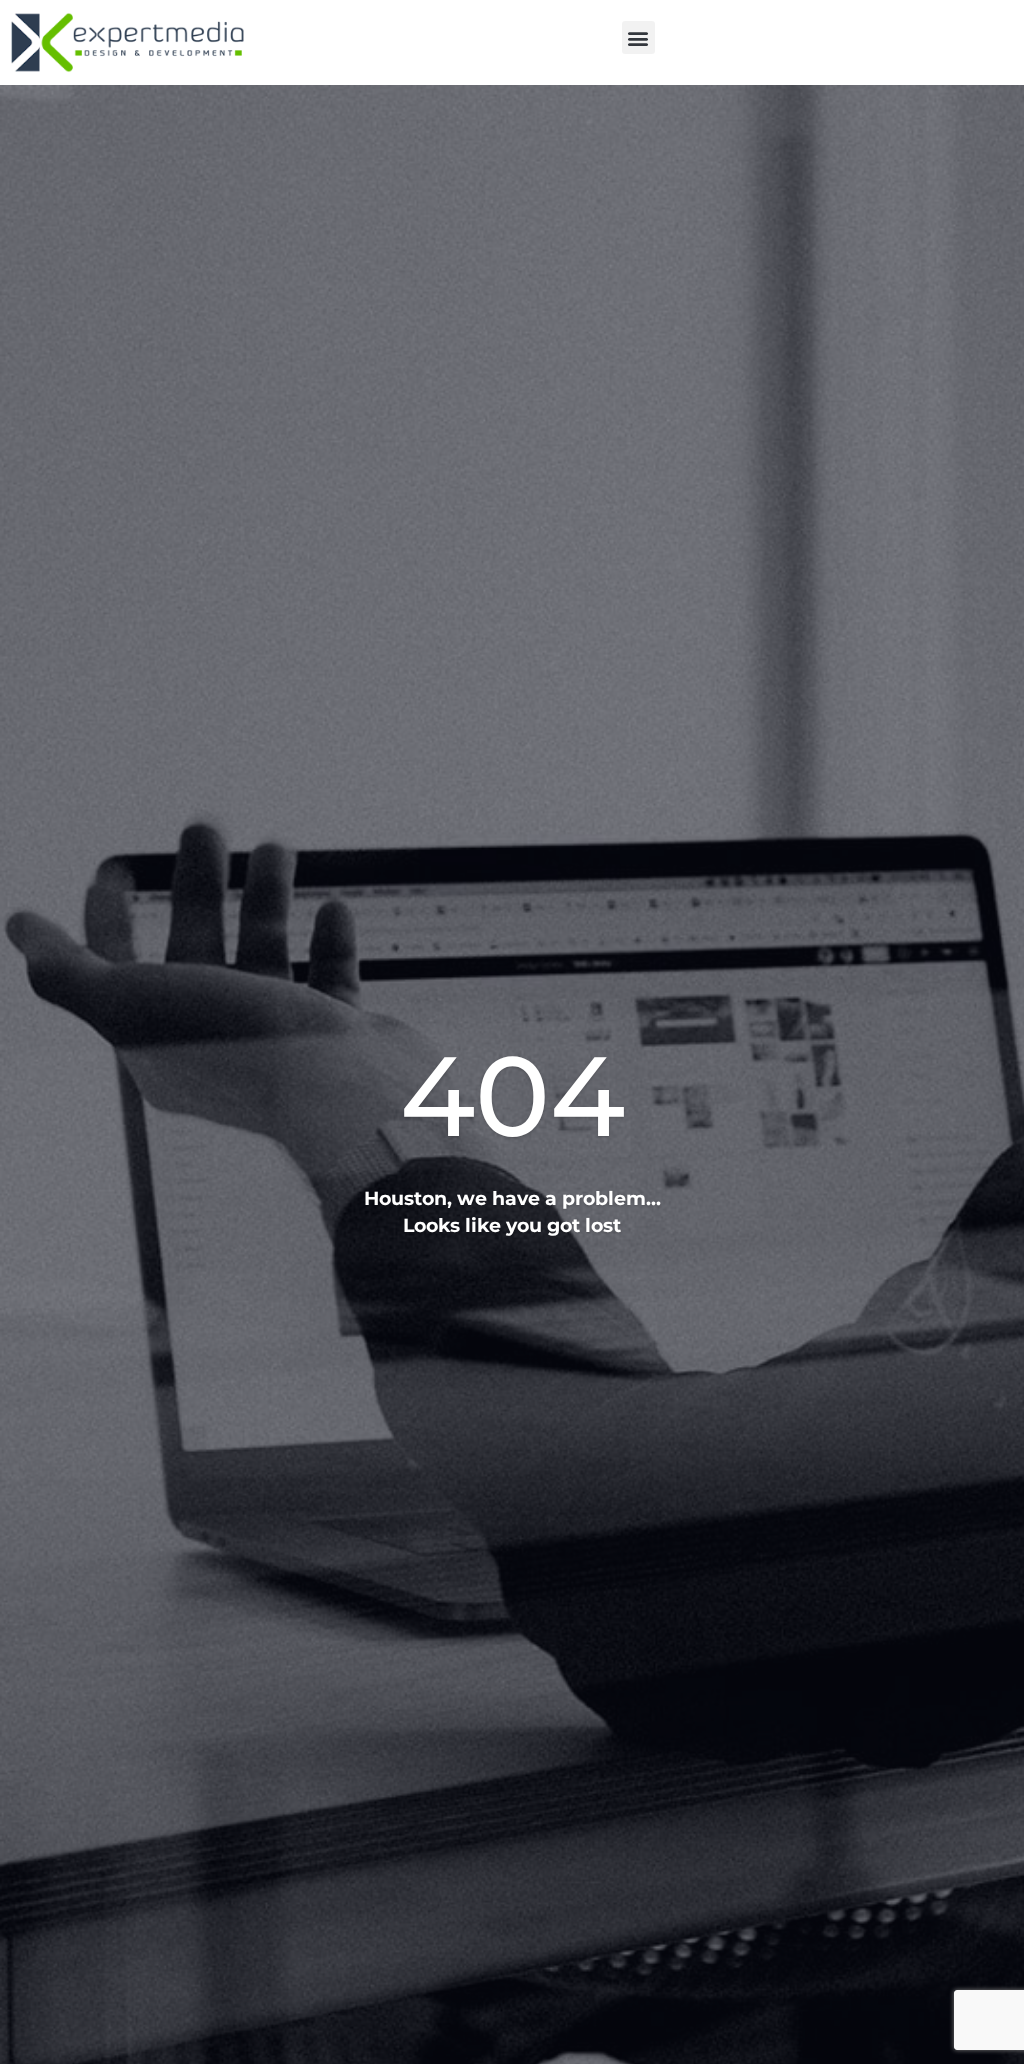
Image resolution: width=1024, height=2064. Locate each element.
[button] (638, 37)
